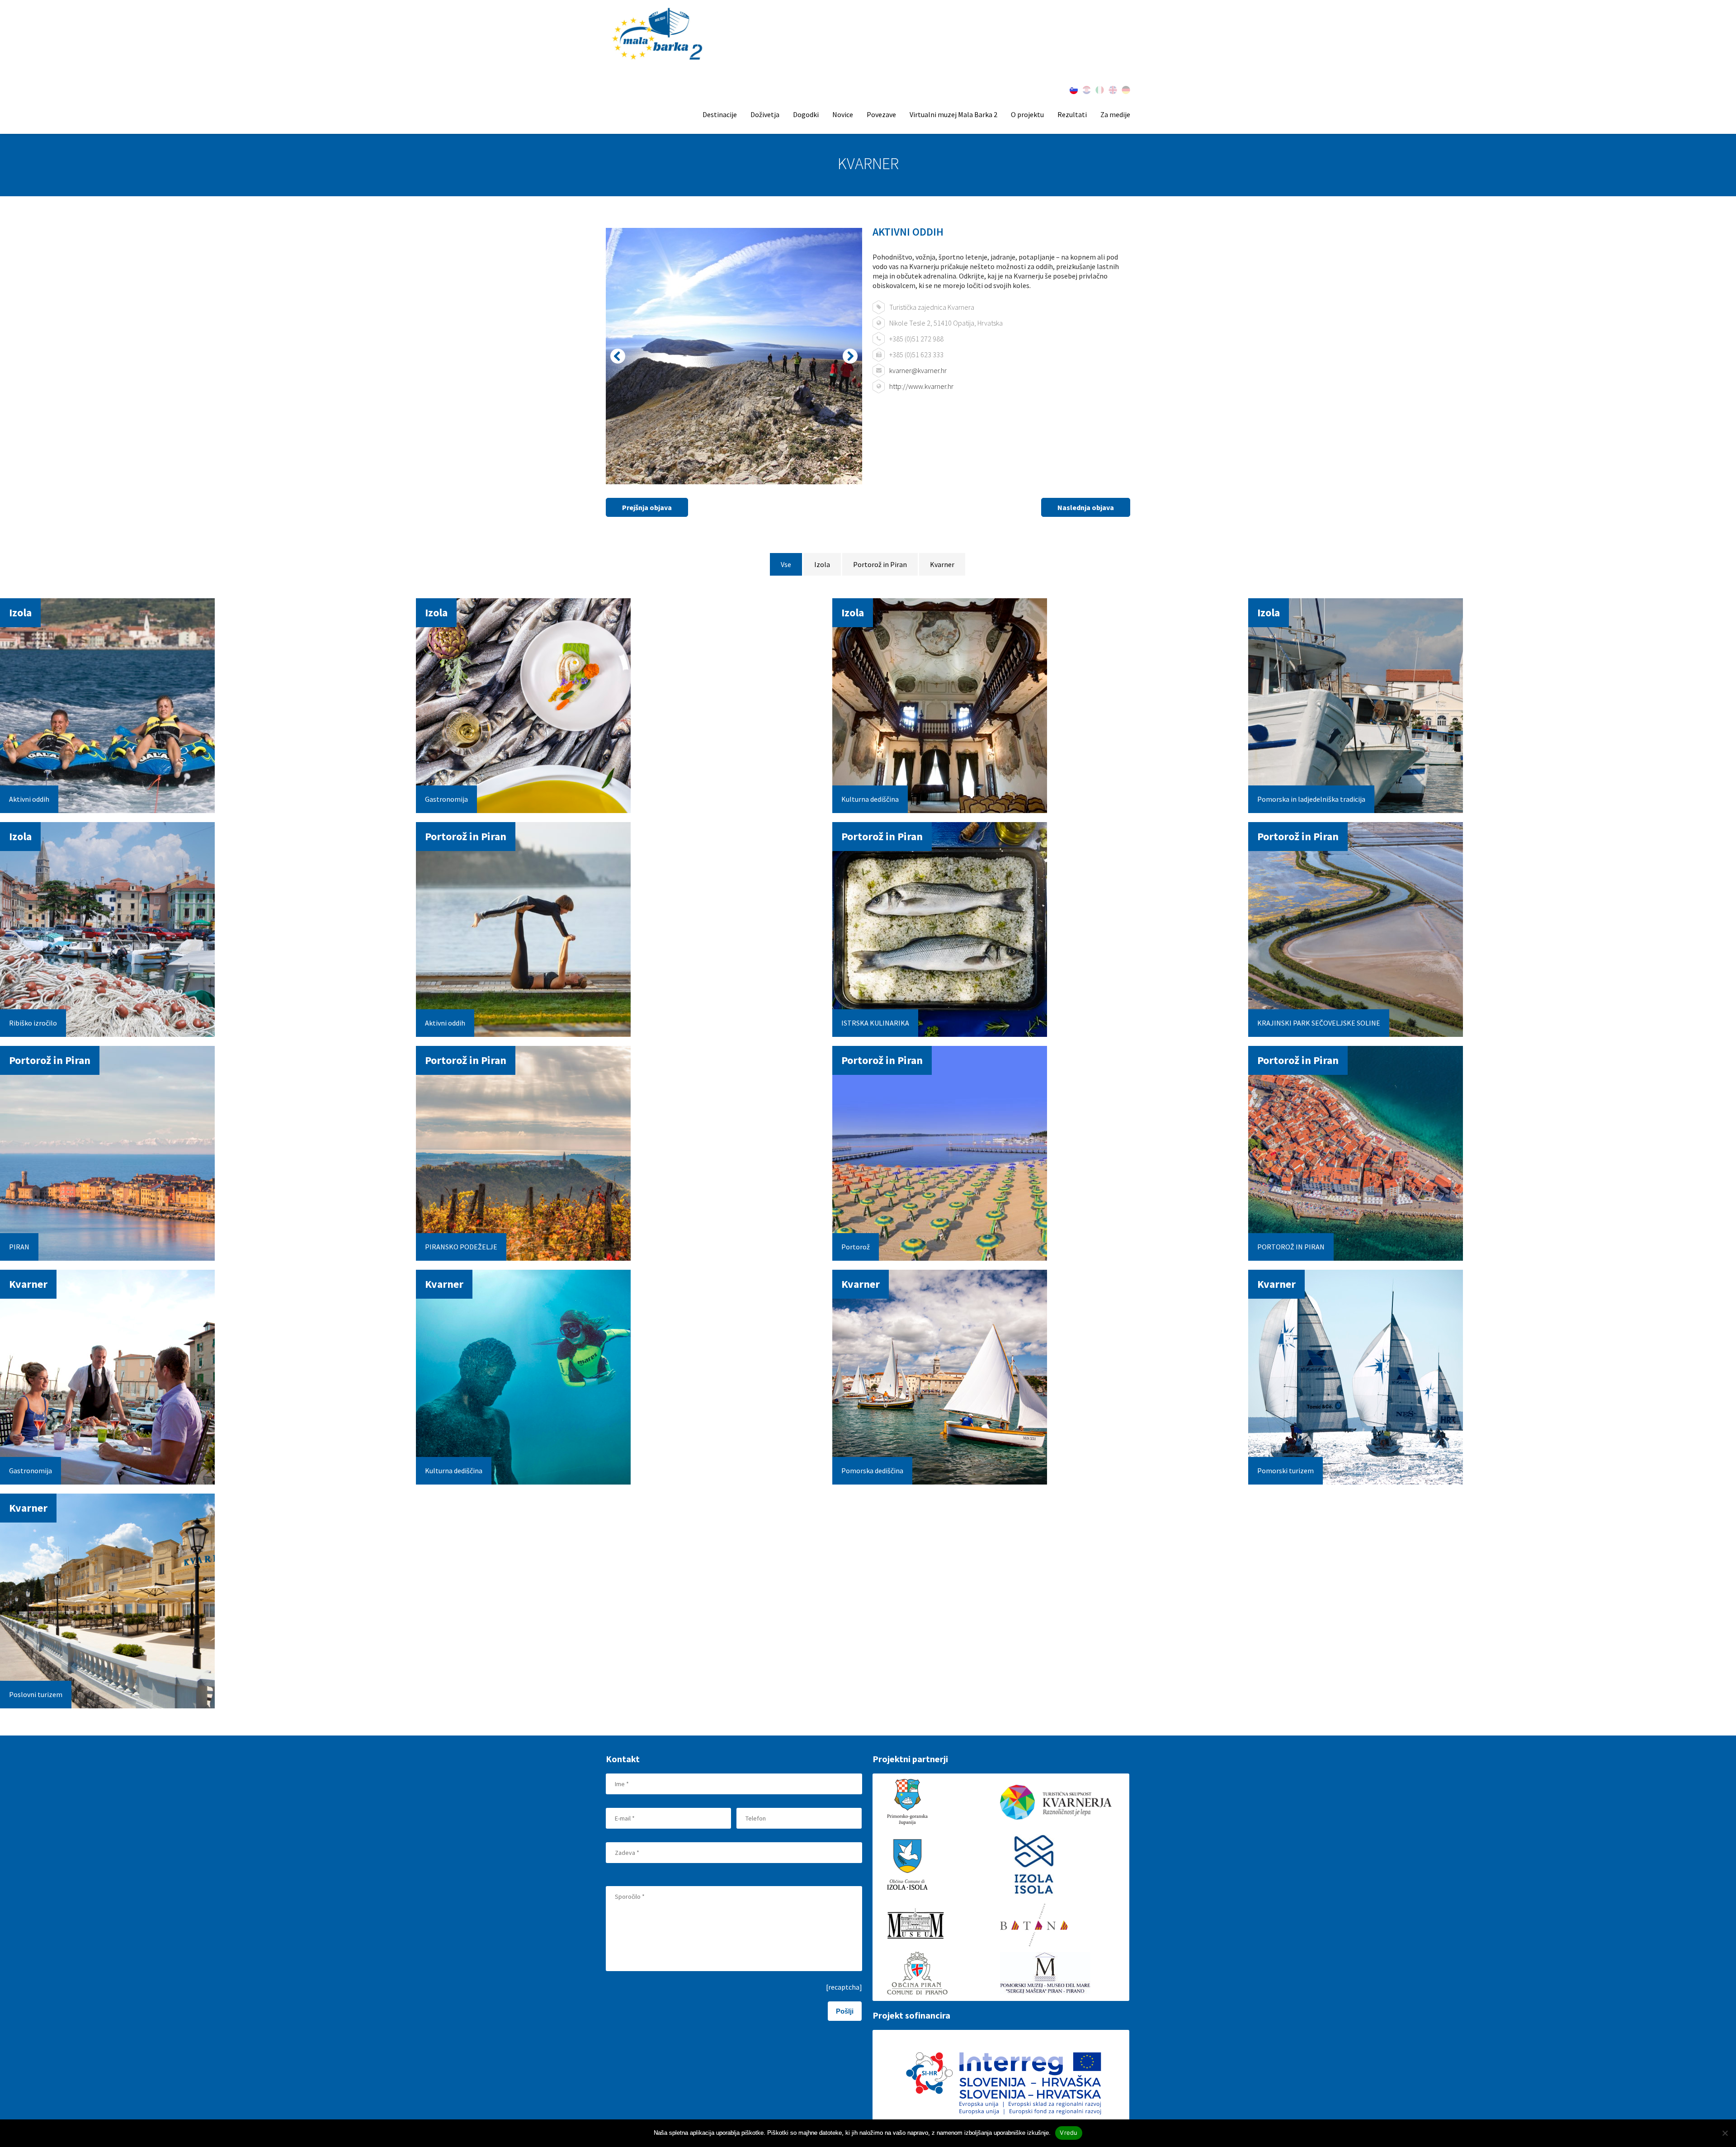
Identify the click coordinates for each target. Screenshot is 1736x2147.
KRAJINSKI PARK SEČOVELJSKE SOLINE (1319, 1023)
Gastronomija (446, 799)
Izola (822, 564)
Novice (843, 114)
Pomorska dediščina (872, 1471)
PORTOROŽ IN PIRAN (1291, 1247)
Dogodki (806, 114)
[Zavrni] (1725, 2133)
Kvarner (942, 564)
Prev (618, 356)
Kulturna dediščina (870, 799)
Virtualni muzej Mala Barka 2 (953, 114)
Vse (786, 564)
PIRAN (19, 1247)
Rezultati (1072, 114)
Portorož (856, 1247)
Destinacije (720, 114)
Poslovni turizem (36, 1694)
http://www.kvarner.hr (921, 386)
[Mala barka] (658, 35)
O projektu (1027, 114)
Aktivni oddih (29, 799)
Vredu (1068, 2133)
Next (850, 356)
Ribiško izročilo (33, 1023)
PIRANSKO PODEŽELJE (461, 1247)
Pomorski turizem (1285, 1471)
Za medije (1115, 114)
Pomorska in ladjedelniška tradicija (1311, 799)
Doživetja (765, 114)
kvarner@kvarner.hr (918, 370)
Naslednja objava (1086, 507)
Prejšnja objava (647, 507)
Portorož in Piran (880, 564)
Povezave (881, 114)
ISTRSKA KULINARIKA (875, 1023)
